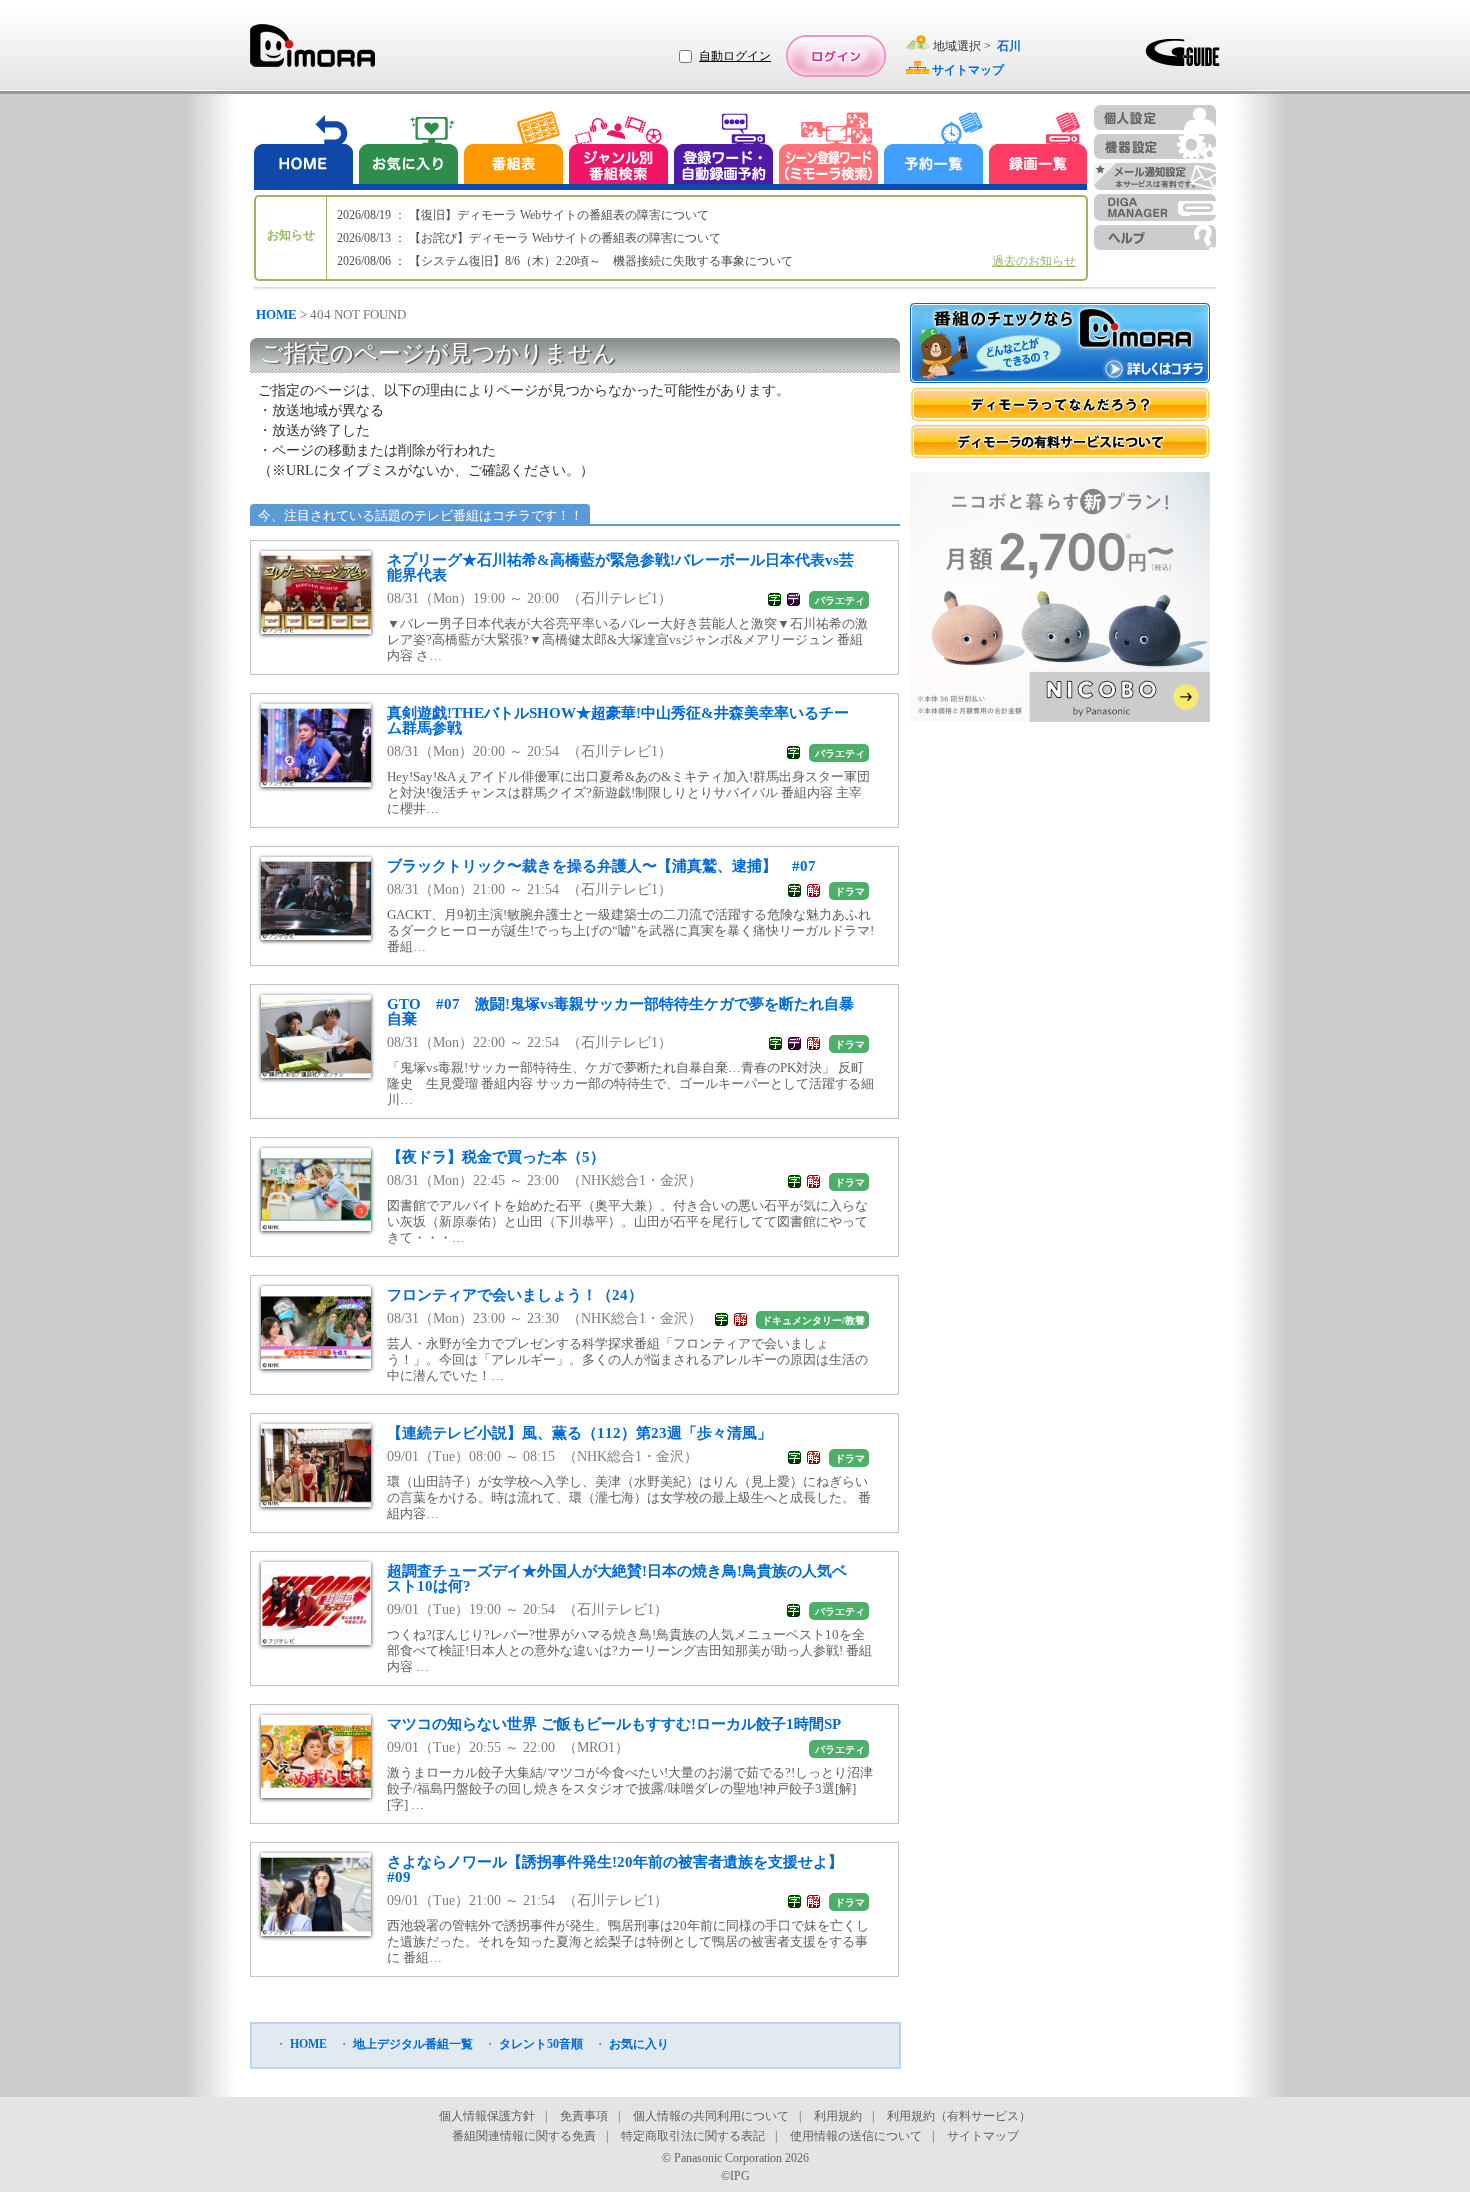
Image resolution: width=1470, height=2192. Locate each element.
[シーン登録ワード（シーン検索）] (829, 150)
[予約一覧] (934, 150)
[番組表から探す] (513, 150)
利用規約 (838, 2116)
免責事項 (584, 2116)
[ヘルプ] (1155, 237)
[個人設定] (1155, 117)
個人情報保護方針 (487, 2116)
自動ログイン (735, 56)
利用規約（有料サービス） (959, 2116)
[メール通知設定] (1155, 176)
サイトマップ (983, 2136)
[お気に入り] (407, 150)
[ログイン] (836, 56)
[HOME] (304, 150)
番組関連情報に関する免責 (524, 2136)
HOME (276, 314)
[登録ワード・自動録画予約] (724, 150)
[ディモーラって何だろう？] (1060, 404)
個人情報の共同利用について (711, 2116)
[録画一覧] (1038, 150)
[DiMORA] (312, 52)
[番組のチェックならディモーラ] (1060, 345)
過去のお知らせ (1034, 261)
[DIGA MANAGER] (1155, 207)
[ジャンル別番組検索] (618, 150)
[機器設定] (1155, 146)
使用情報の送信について (856, 2136)
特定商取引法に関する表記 (693, 2136)
